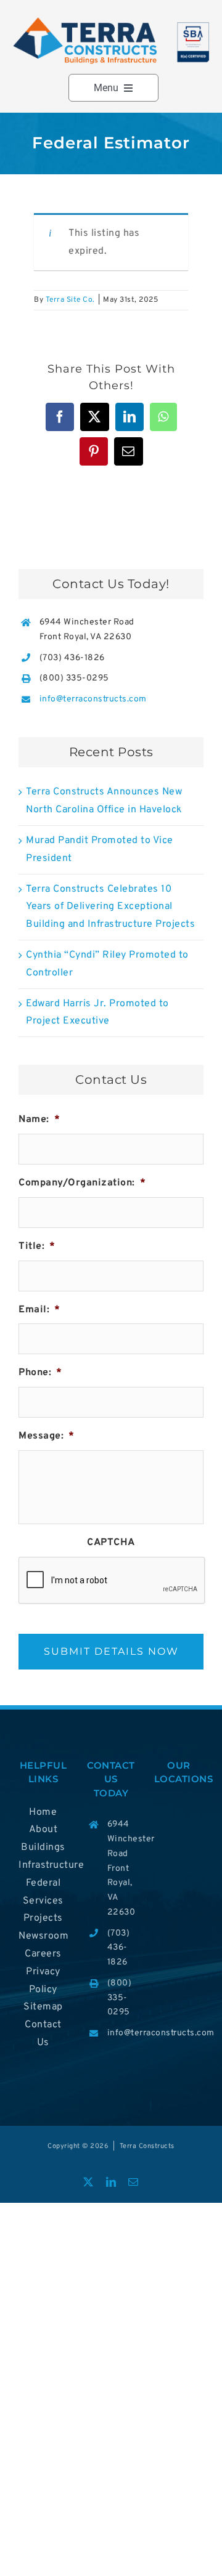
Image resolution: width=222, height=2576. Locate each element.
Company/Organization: (82, 1183)
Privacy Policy (43, 1981)
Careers (43, 1954)
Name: (39, 1120)
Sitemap (43, 2007)
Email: (39, 1310)
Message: (47, 1436)
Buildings (43, 1847)
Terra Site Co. (70, 300)
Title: (37, 1246)
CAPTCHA (111, 1543)
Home (43, 1812)
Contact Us (43, 2034)
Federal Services (43, 1892)
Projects (43, 1918)
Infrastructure (43, 1865)
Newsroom (43, 1936)
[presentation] (112, 1581)
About (43, 1830)
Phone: (40, 1373)
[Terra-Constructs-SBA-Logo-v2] (111, 21)
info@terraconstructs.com (93, 699)
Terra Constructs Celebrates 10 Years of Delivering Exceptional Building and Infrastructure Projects (110, 907)
